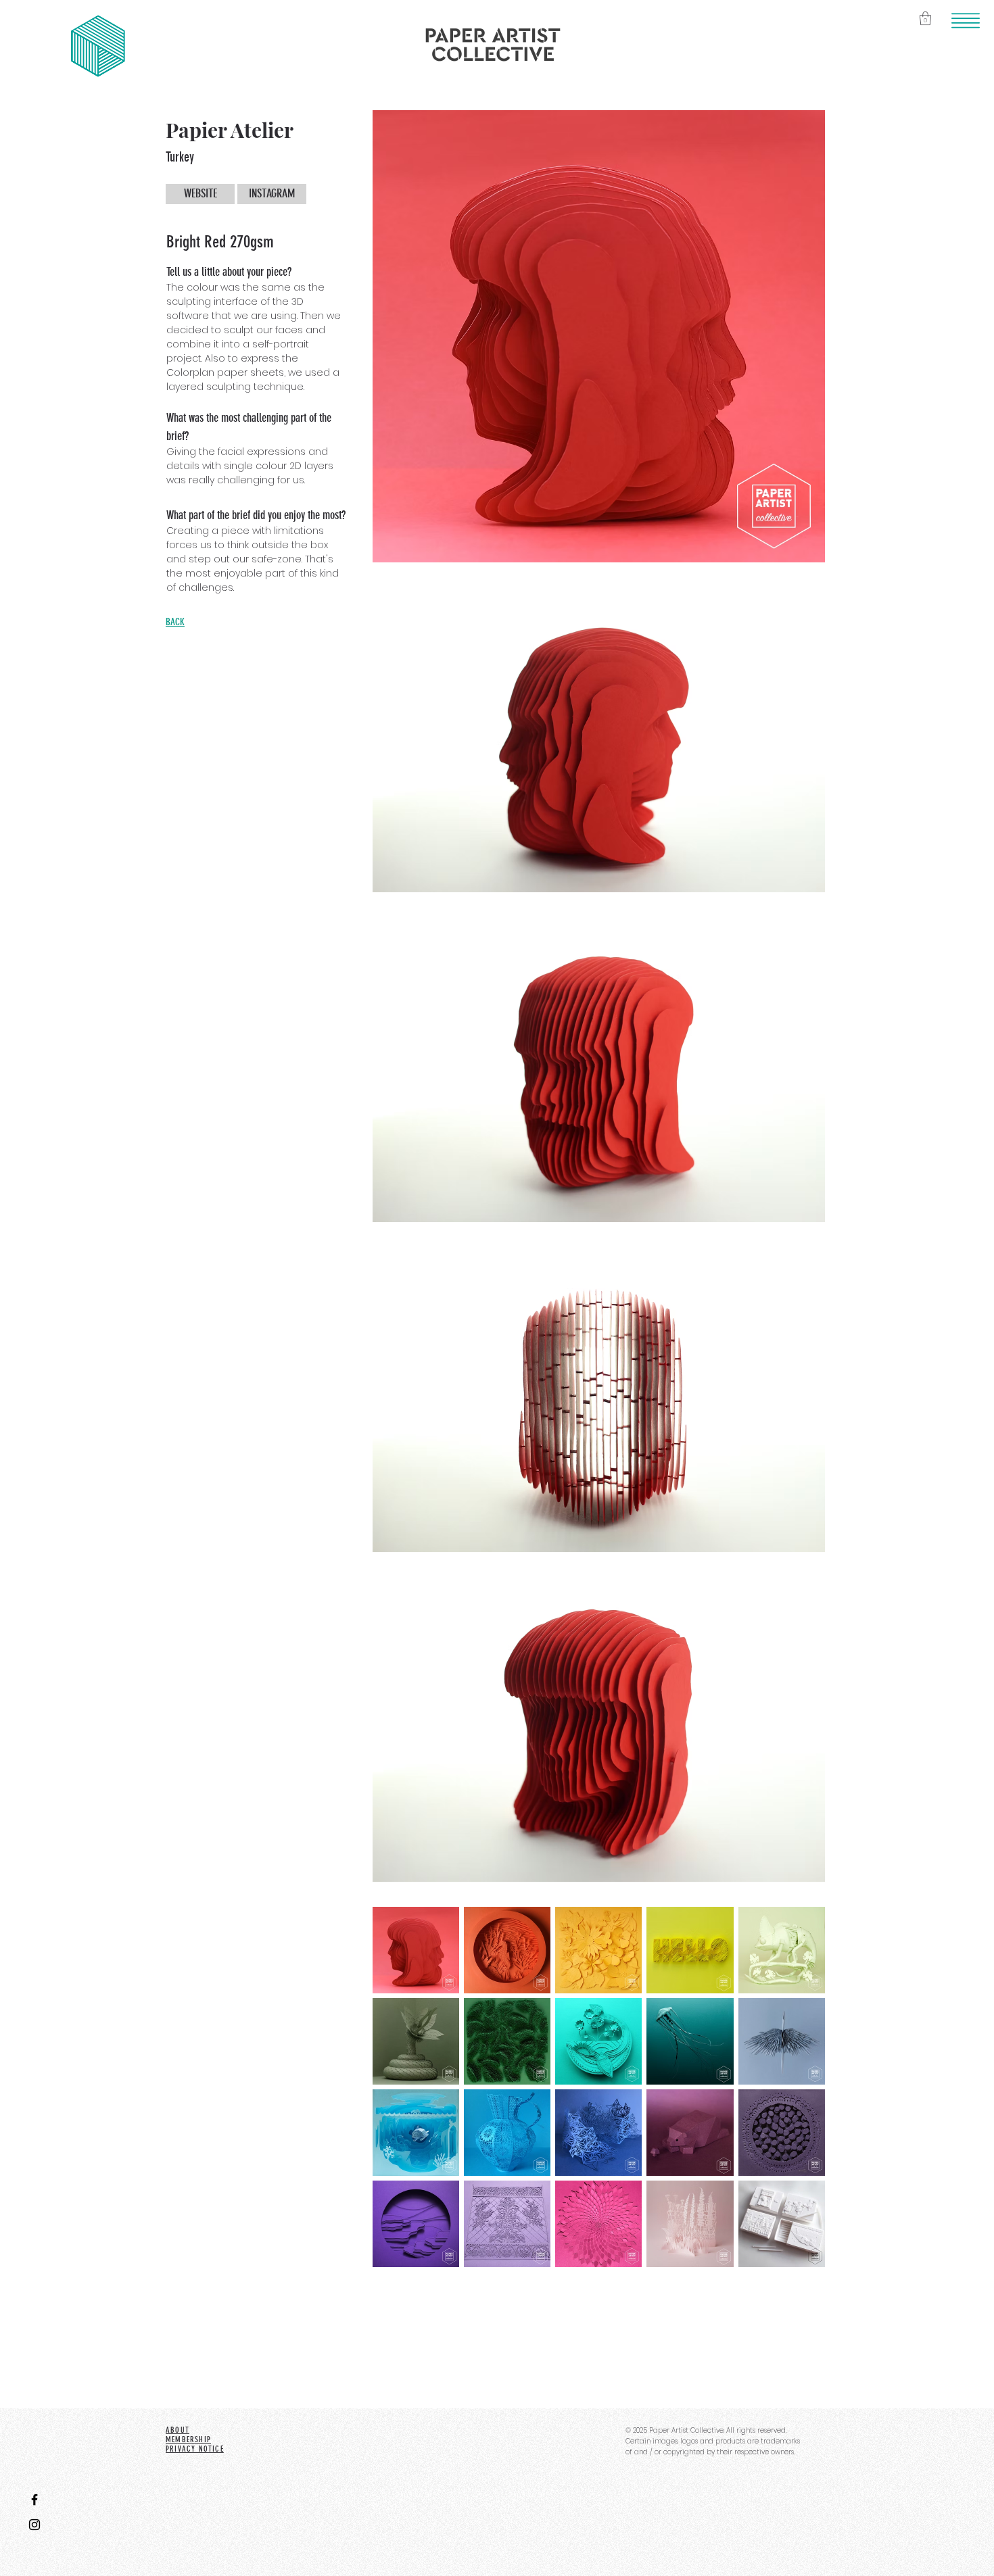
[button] (966, 21)
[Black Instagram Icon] (34, 2525)
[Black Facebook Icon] (34, 2500)
